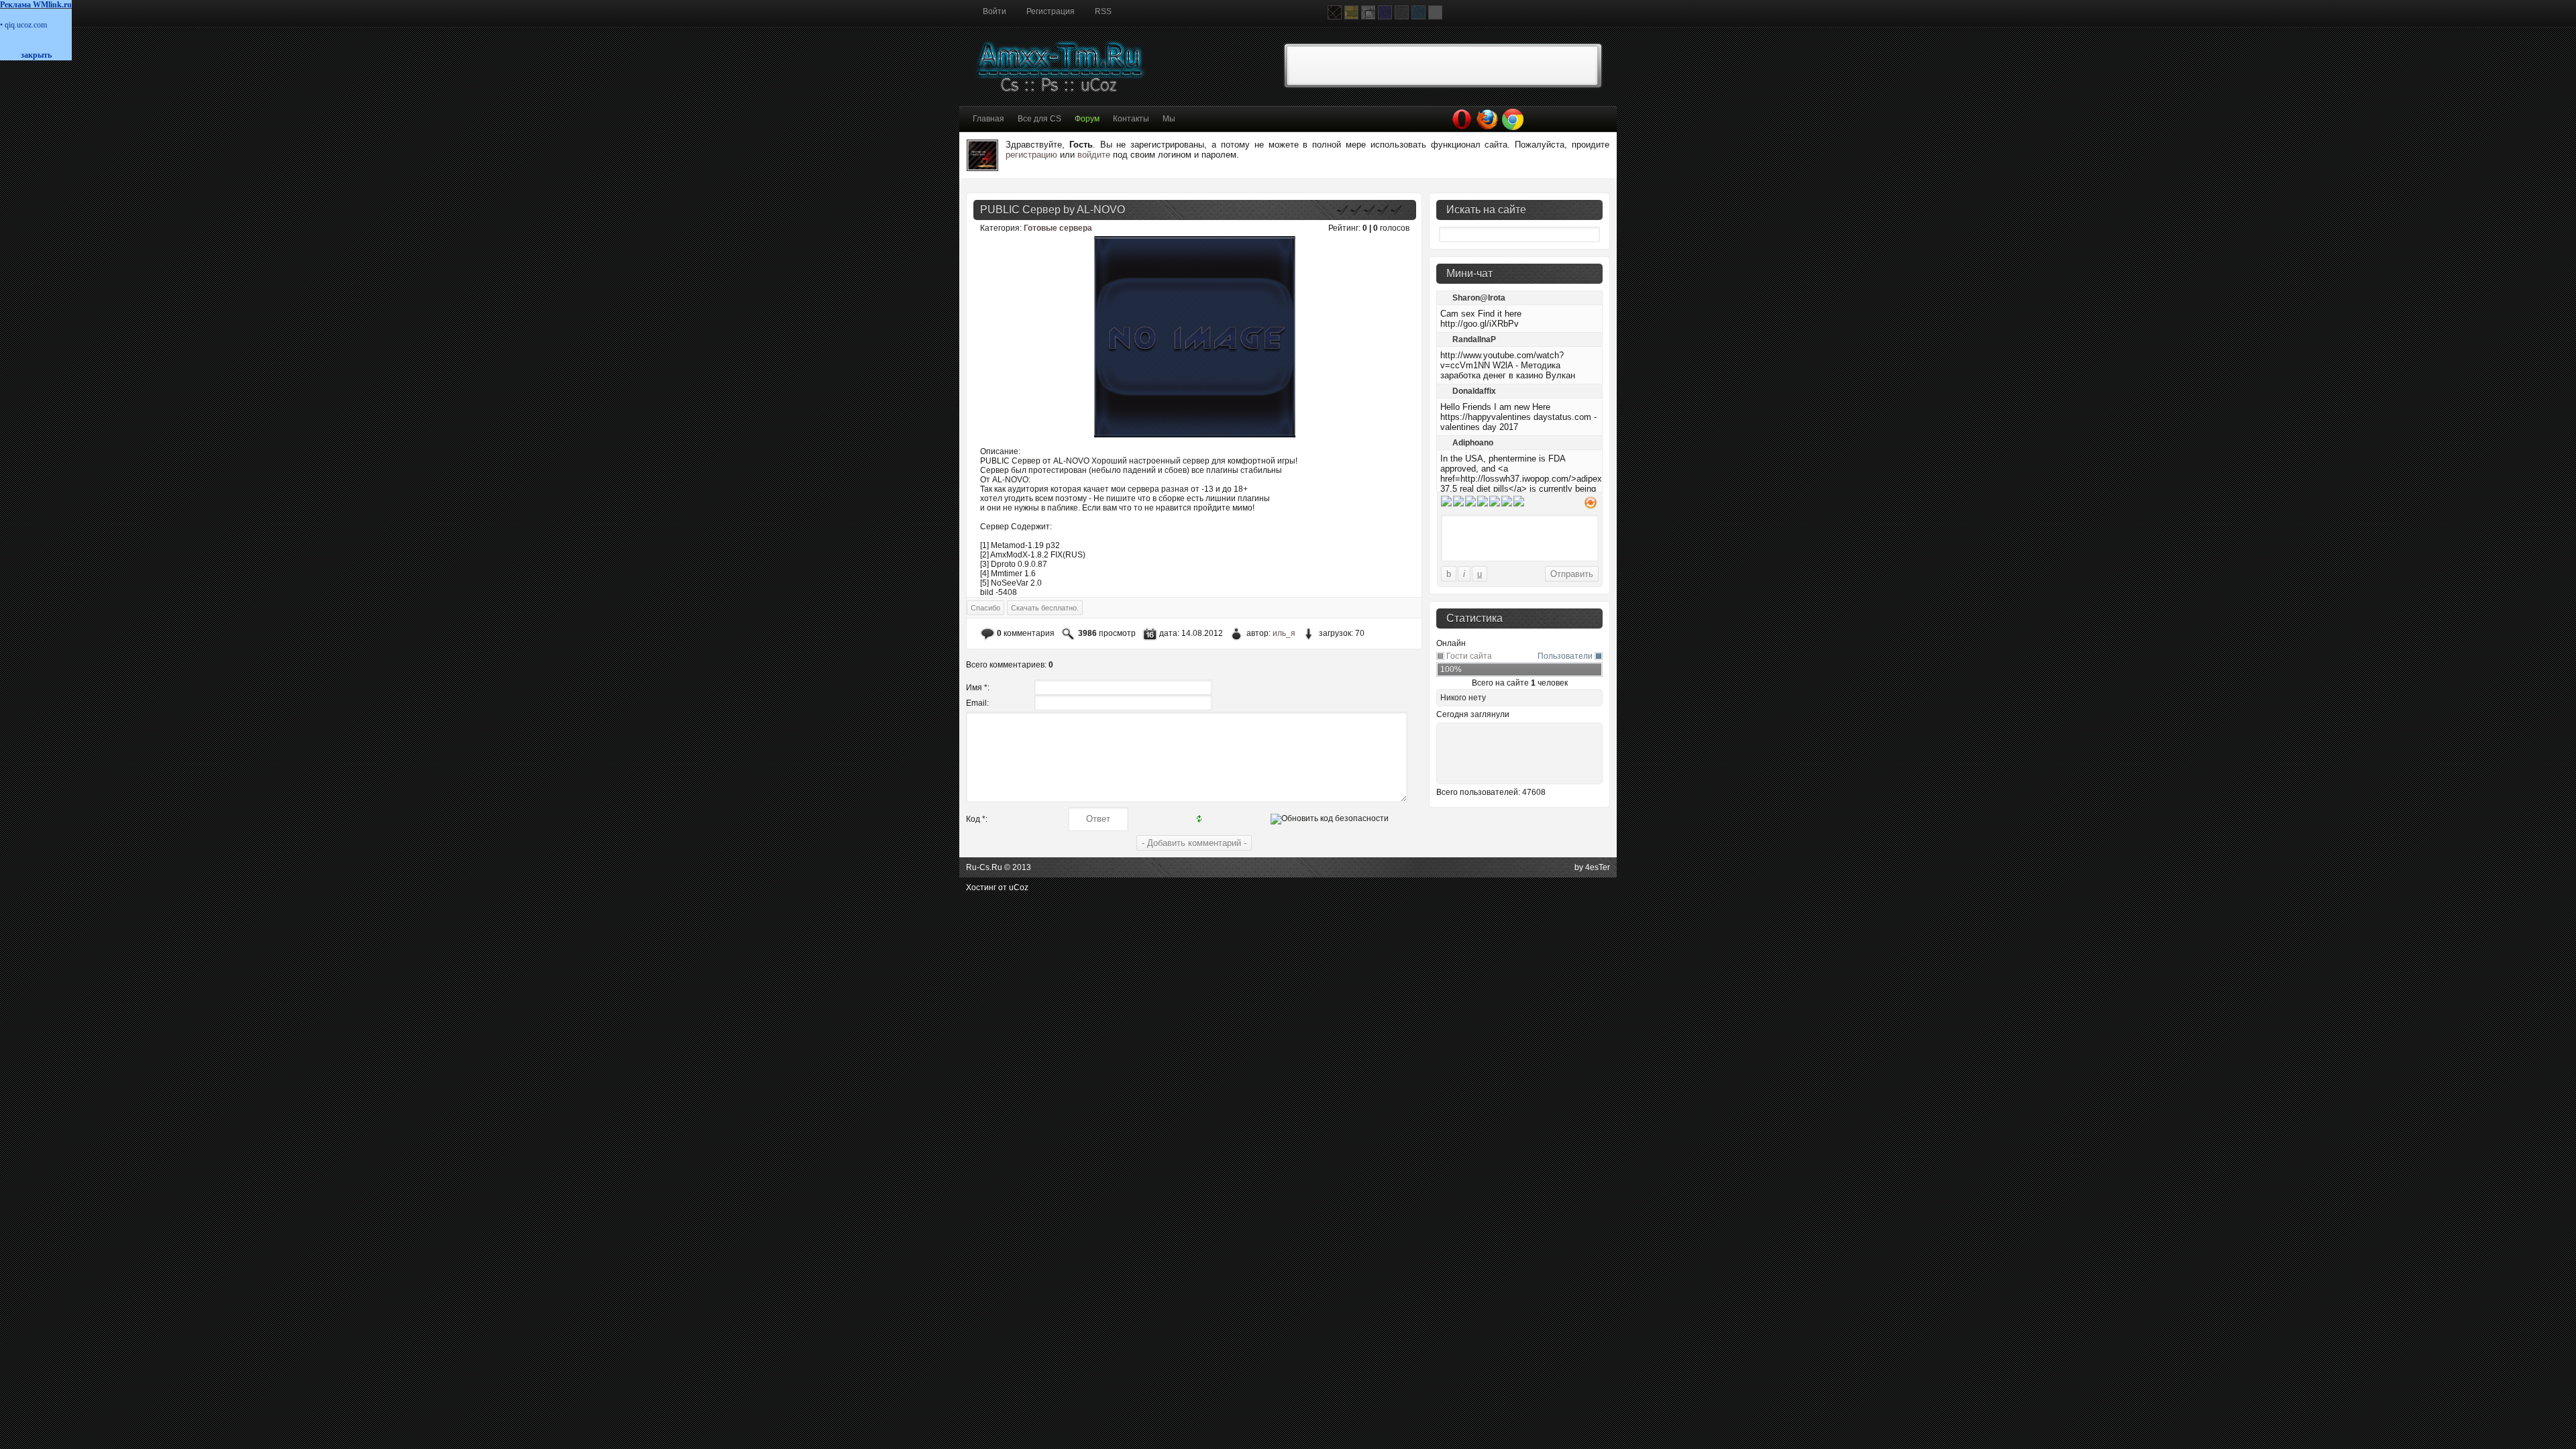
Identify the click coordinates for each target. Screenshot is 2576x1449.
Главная (988, 119)
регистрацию (1031, 155)
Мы (1169, 119)
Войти (995, 11)
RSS (1103, 11)
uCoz (1019, 888)
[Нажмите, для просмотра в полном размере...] (1195, 435)
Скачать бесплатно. (1045, 608)
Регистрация (1051, 11)
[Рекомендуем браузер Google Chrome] (1513, 119)
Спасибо (985, 608)
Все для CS (1039, 119)
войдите (1094, 155)
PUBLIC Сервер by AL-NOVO (1053, 210)
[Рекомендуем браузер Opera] (1462, 119)
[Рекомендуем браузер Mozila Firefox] (1487, 119)
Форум (1087, 119)
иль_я (1284, 633)
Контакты (1131, 119)
